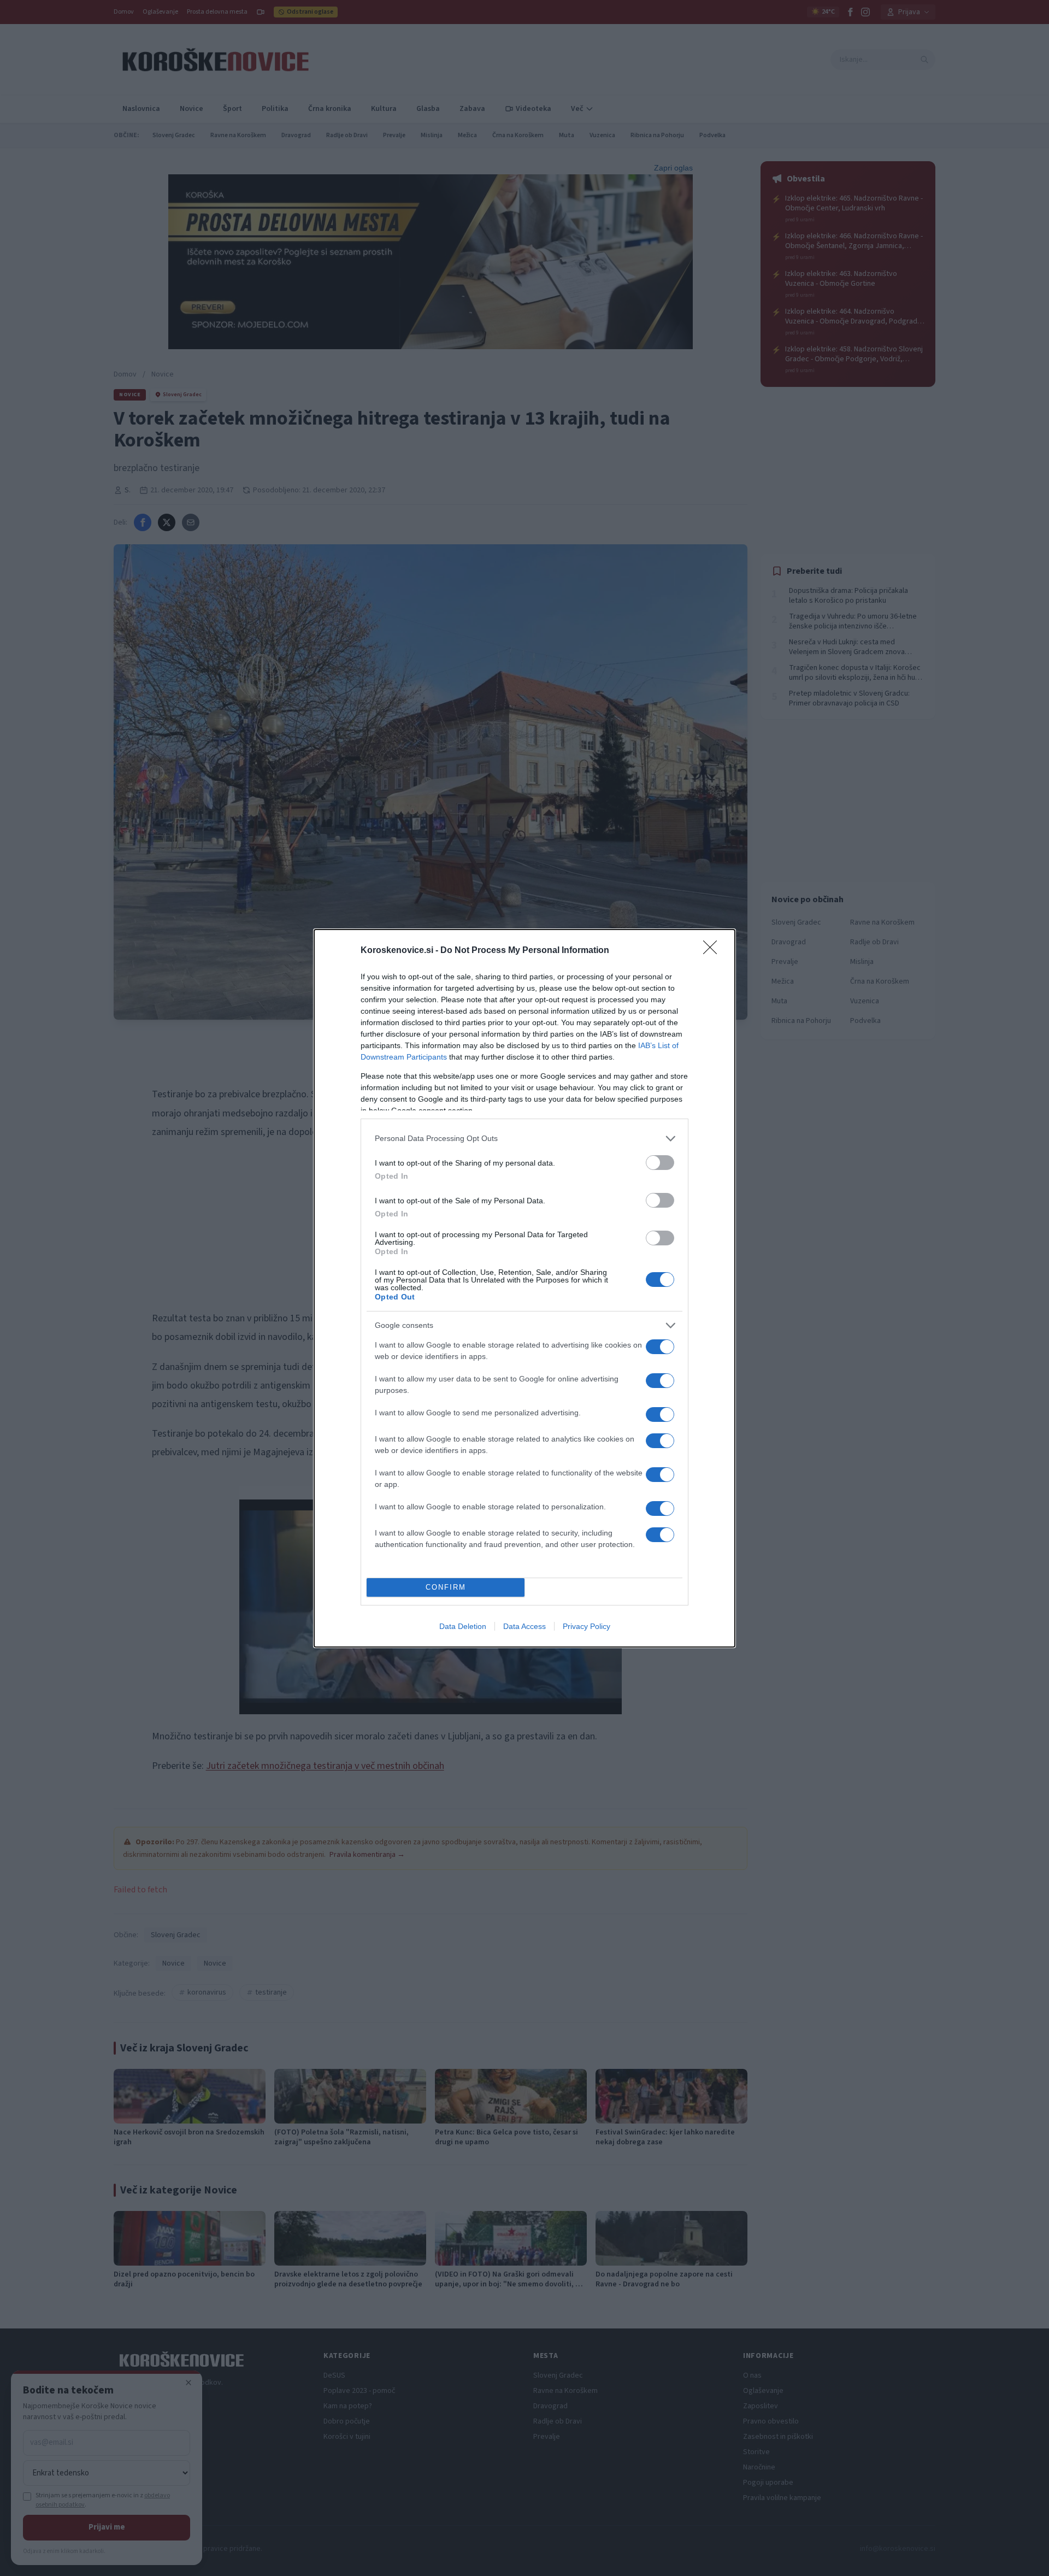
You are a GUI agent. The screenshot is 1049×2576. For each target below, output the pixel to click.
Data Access (524, 1626)
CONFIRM (446, 1587)
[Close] (714, 951)
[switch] (660, 1163)
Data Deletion (463, 1626)
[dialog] (524, 1288)
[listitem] (524, 1139)
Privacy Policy (587, 1626)
